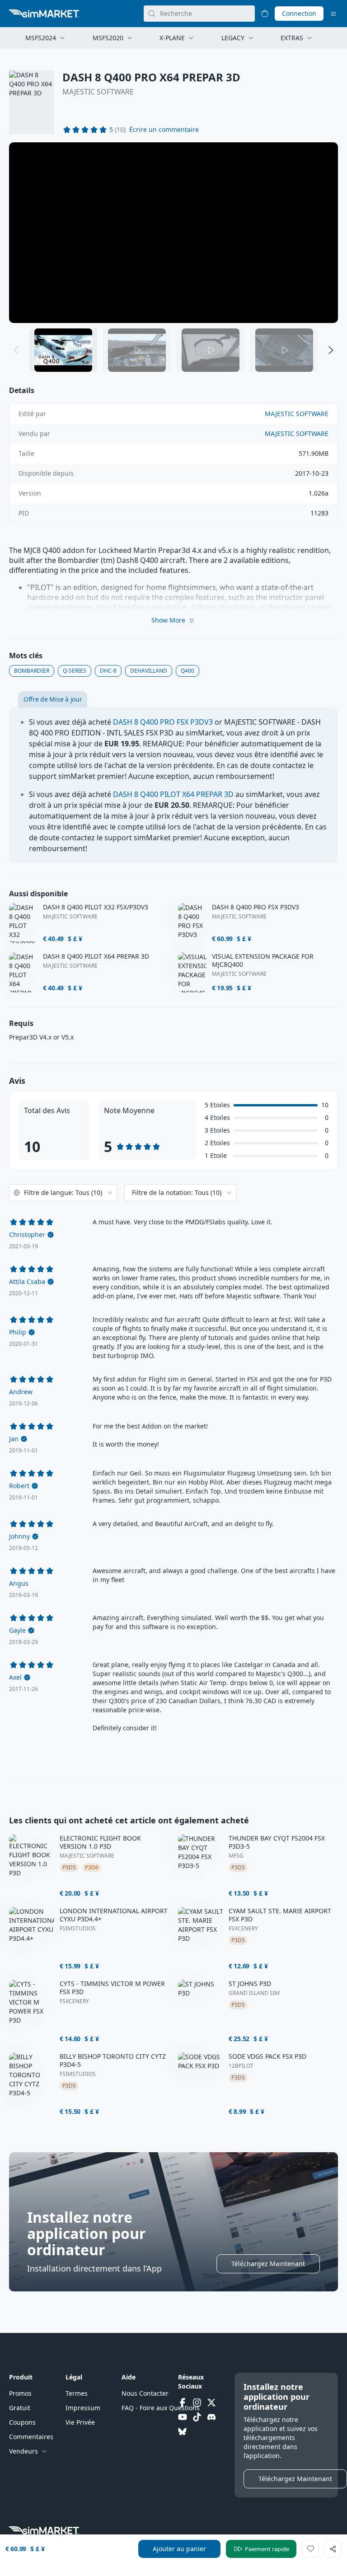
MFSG (236, 1856)
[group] (173, 233)
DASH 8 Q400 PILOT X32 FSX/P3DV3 (96, 907)
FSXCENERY (243, 1929)
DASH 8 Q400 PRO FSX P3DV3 (163, 722)
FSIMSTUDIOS (78, 1929)
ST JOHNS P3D (250, 1984)
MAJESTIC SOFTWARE (98, 92)
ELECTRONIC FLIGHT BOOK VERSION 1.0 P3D (100, 1842)
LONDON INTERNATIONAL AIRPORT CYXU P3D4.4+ (114, 1915)
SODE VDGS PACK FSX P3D (267, 2056)
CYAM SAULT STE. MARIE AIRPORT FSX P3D (280, 1915)
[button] (164, 130)
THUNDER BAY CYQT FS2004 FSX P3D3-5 (277, 1842)
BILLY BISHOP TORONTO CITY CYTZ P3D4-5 (113, 2061)
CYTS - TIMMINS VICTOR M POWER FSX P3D (112, 1988)
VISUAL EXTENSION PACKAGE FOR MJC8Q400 (263, 960)
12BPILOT (241, 2066)
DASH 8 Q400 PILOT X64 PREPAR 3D (173, 794)
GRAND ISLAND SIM (254, 1993)
